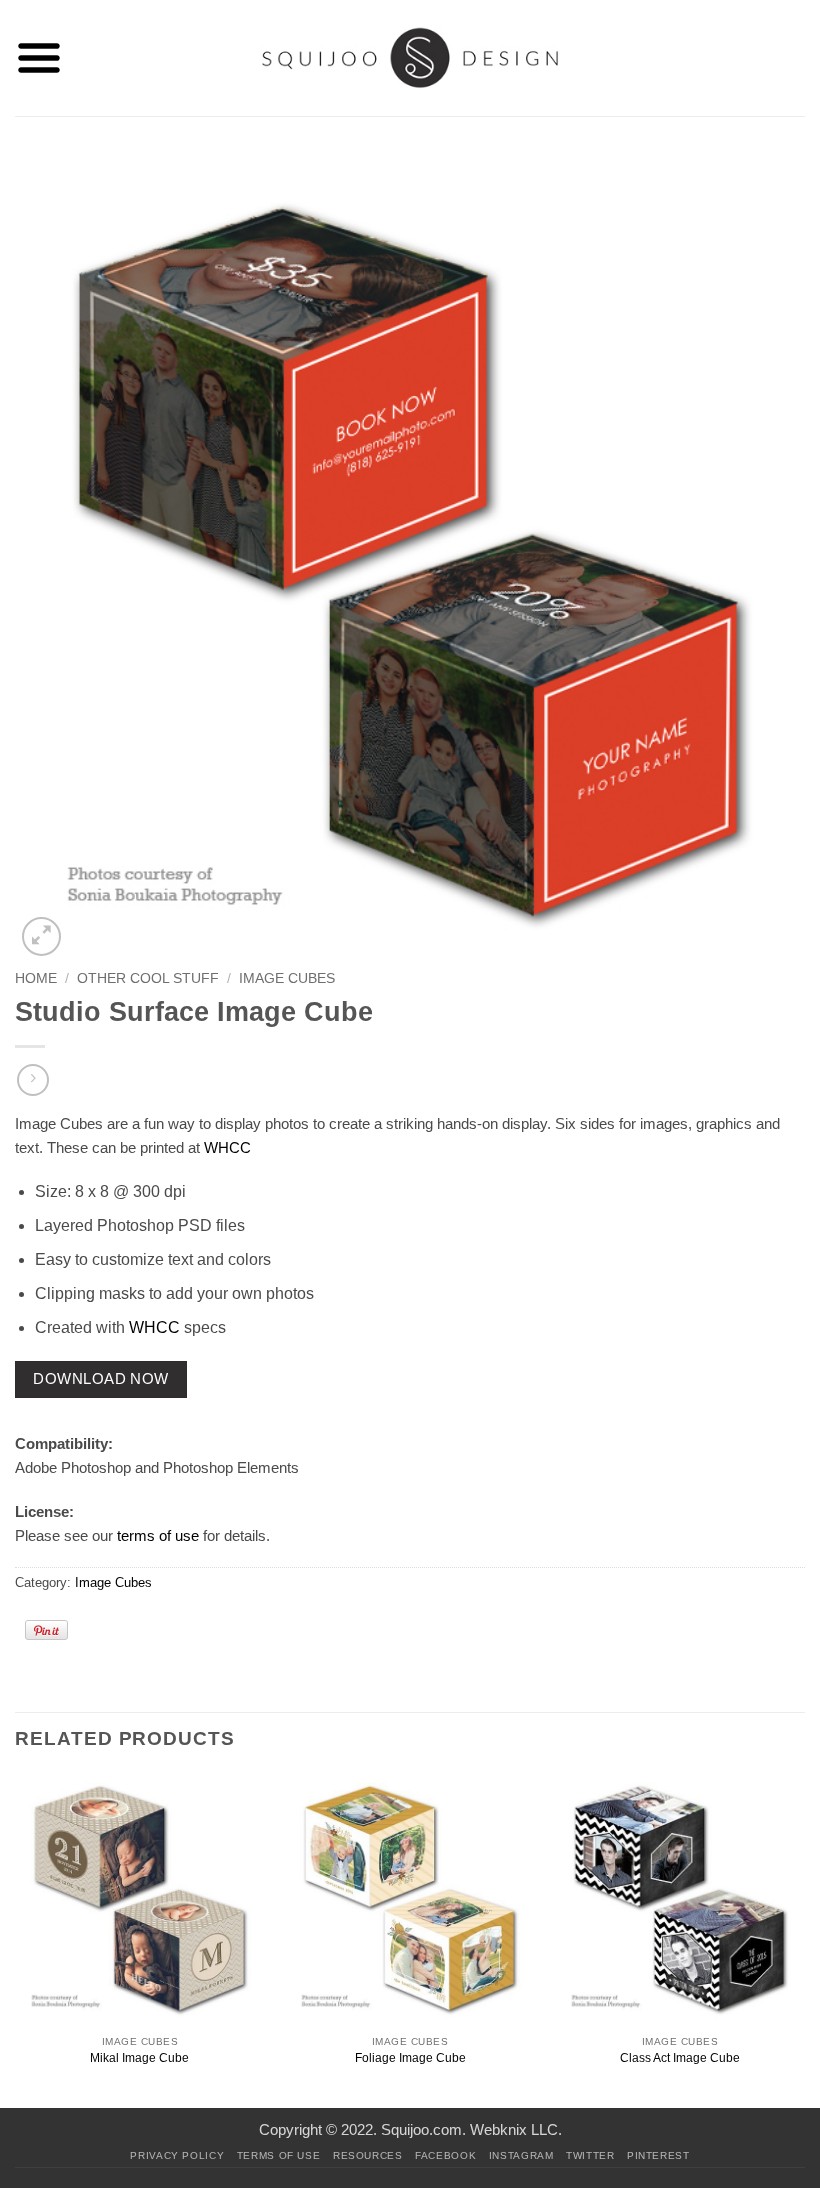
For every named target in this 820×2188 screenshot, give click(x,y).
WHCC (227, 1147)
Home (36, 978)
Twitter (590, 2155)
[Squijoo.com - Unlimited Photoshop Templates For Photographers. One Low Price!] (410, 57)
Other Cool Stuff (148, 978)
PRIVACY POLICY (177, 2155)
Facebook (445, 2155)
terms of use (158, 1535)
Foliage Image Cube (410, 2058)
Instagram (521, 2155)
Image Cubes (287, 978)
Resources (368, 2155)
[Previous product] (32, 1079)
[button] (39, 58)
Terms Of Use (279, 2155)
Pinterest (658, 2155)
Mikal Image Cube (139, 2058)
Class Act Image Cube (680, 2058)
